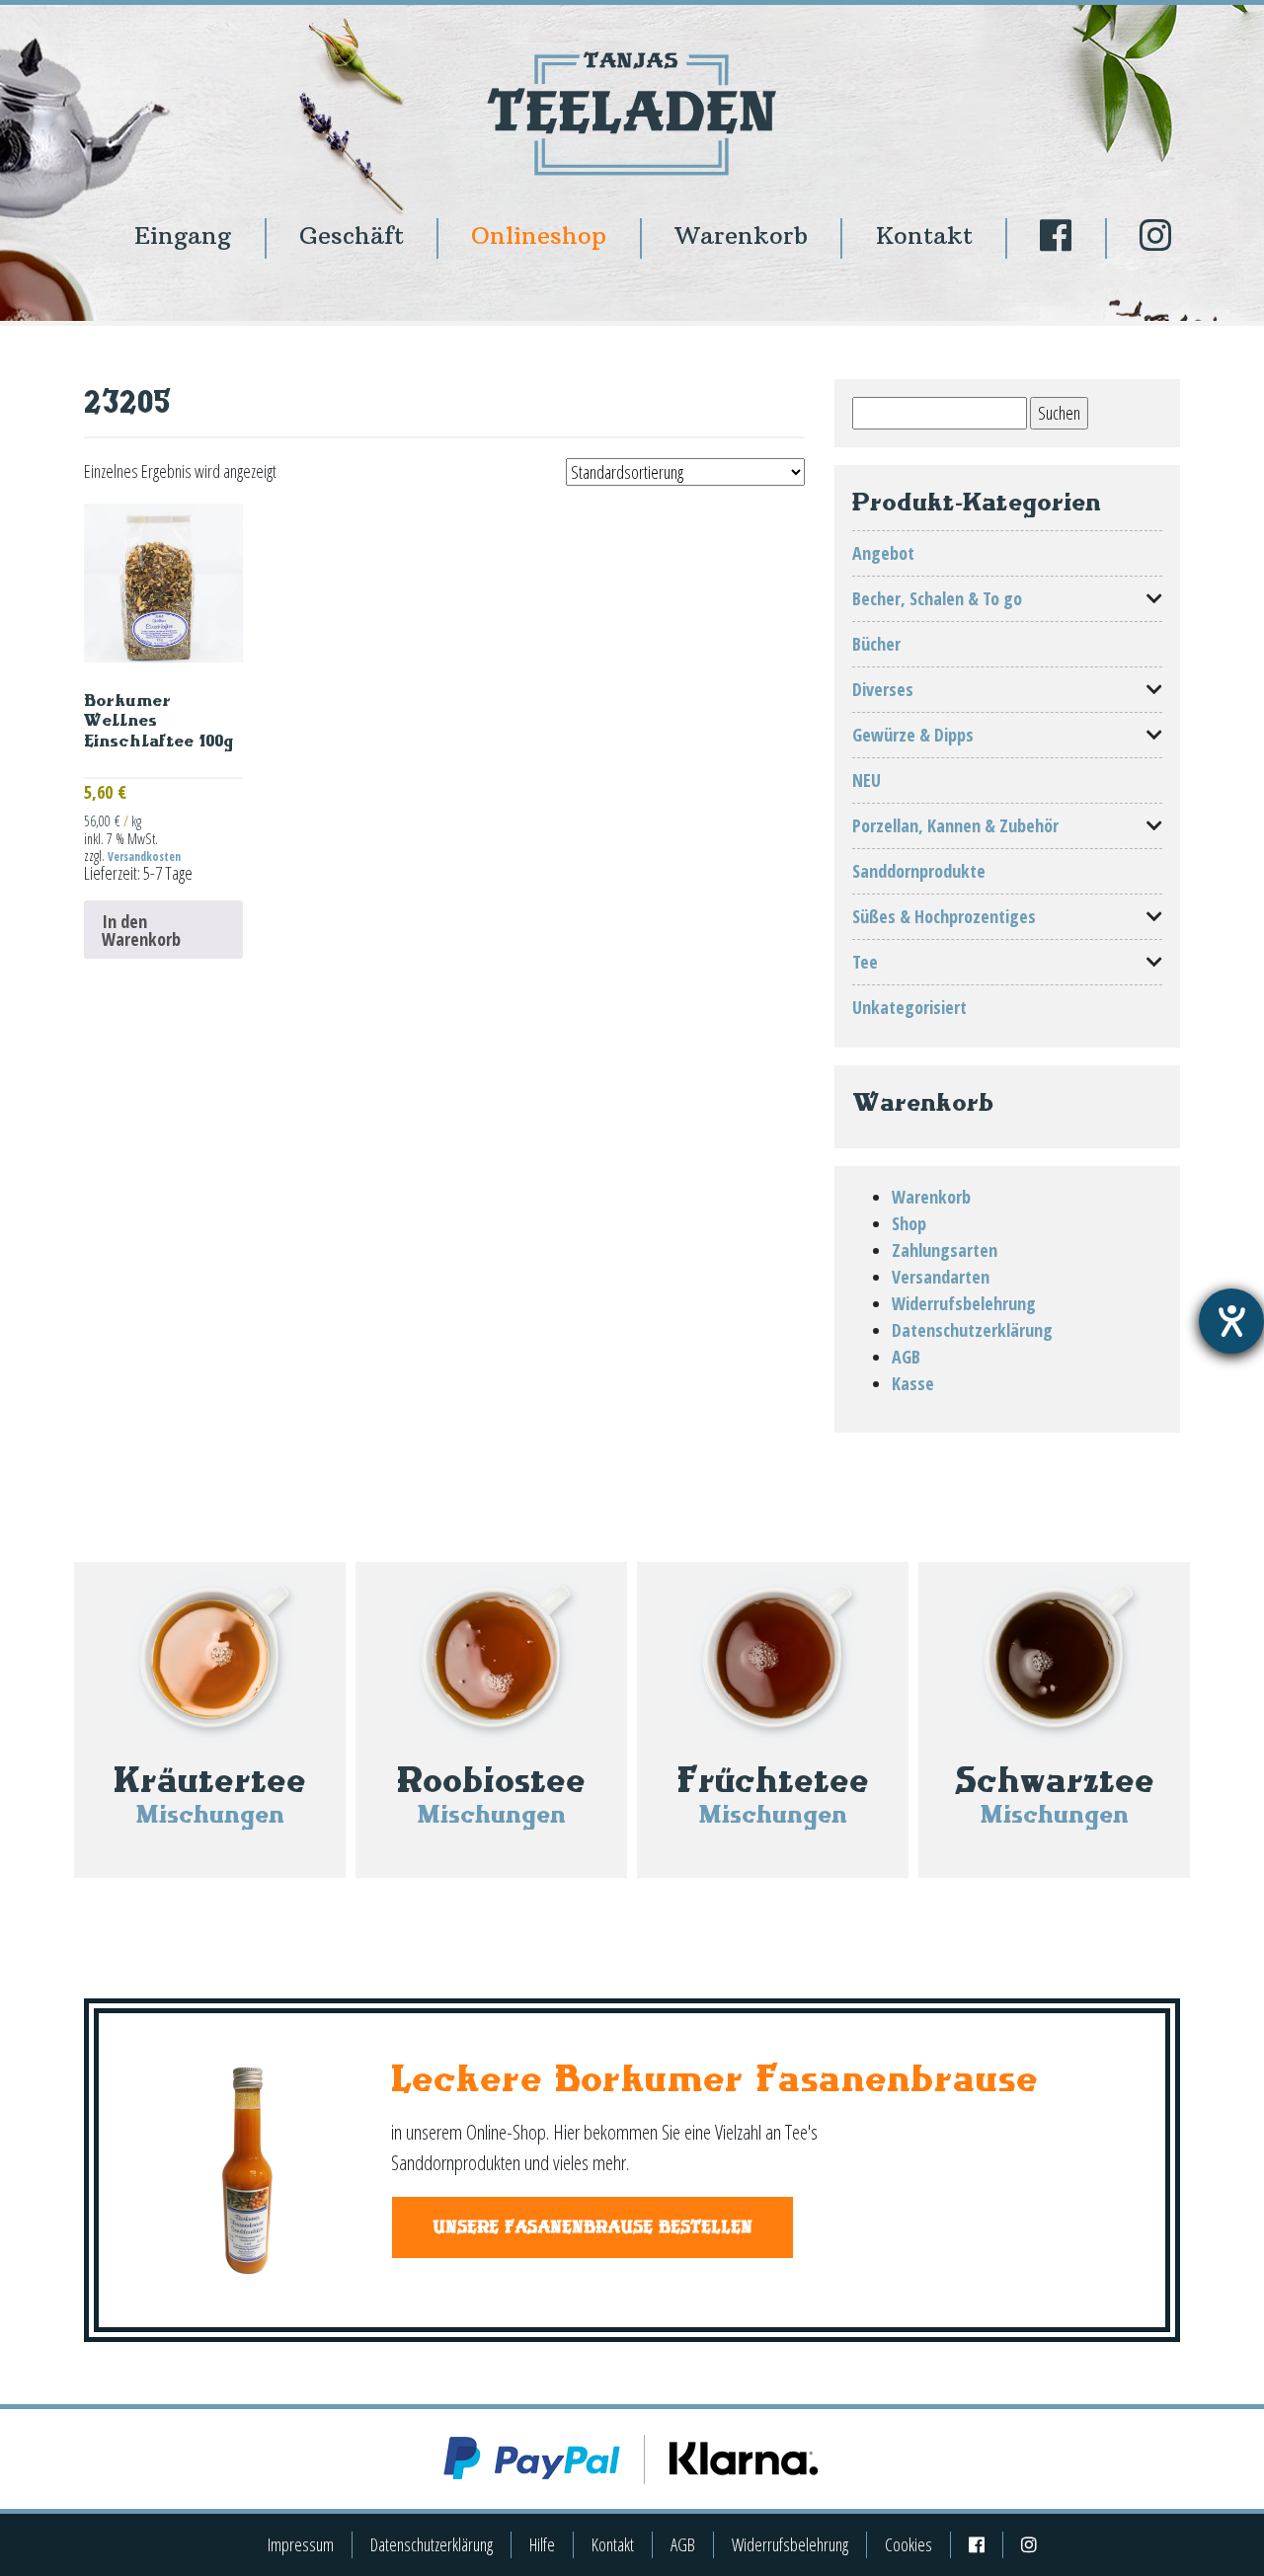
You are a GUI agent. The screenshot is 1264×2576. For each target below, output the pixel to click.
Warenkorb (741, 235)
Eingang (183, 235)
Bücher (876, 644)
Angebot (883, 553)
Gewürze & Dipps (913, 735)
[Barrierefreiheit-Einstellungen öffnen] (1231, 1321)
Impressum (301, 2544)
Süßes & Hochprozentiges (944, 916)
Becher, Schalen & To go (937, 598)
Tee (865, 962)
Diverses (883, 689)
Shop (909, 1223)
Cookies (908, 2544)
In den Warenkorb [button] (141, 930)
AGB (906, 1357)
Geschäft (352, 235)
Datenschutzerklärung (972, 1330)
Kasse (913, 1383)
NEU (867, 780)
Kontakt (924, 235)
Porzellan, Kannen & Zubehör (955, 825)
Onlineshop (539, 235)
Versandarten (941, 1277)
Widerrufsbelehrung (964, 1303)
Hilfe (542, 2544)
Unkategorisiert (909, 1007)
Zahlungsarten (945, 1250)
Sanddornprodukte (919, 871)
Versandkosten (144, 857)
